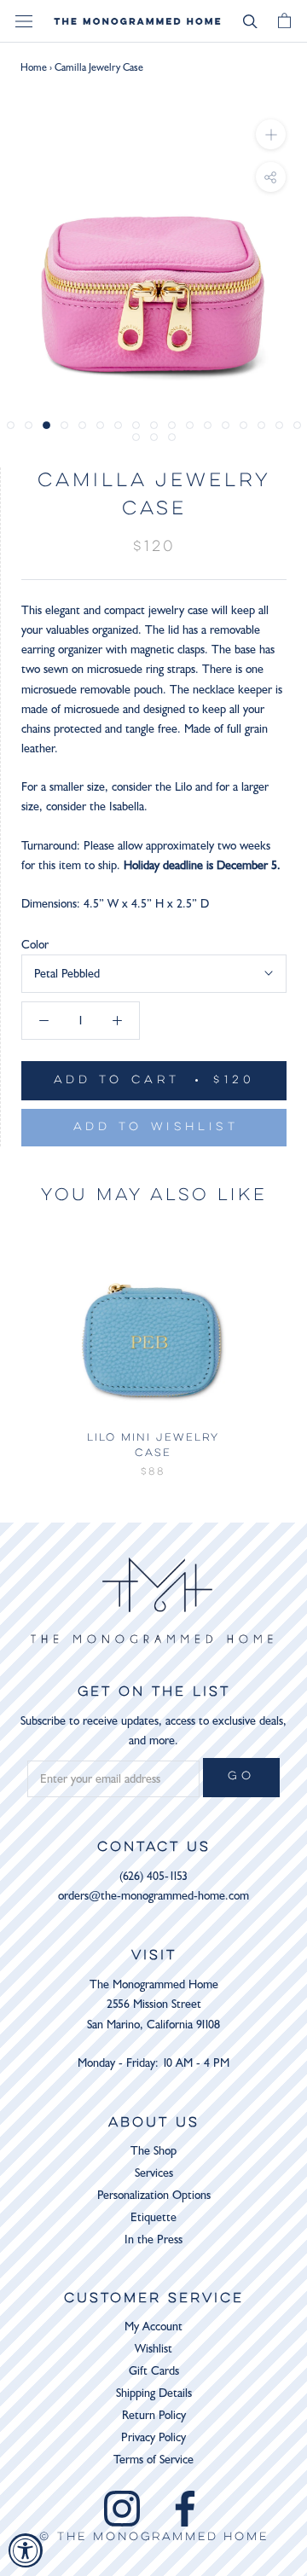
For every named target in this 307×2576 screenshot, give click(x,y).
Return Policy (154, 2415)
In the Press (153, 2239)
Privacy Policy (153, 2437)
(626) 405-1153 (153, 1876)
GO (241, 1777)
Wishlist (153, 2349)
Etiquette (153, 2217)
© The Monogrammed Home (154, 2538)
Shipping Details (154, 2393)
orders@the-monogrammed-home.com (153, 1896)
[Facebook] (185, 2509)
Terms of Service (153, 2460)
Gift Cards (154, 2371)
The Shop (153, 2151)
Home (34, 67)
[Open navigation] (24, 22)
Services (154, 2173)
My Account (153, 2327)
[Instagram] (122, 2509)
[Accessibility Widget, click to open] (26, 2550)
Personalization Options (154, 2195)
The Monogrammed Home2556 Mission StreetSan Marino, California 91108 (153, 2004)
